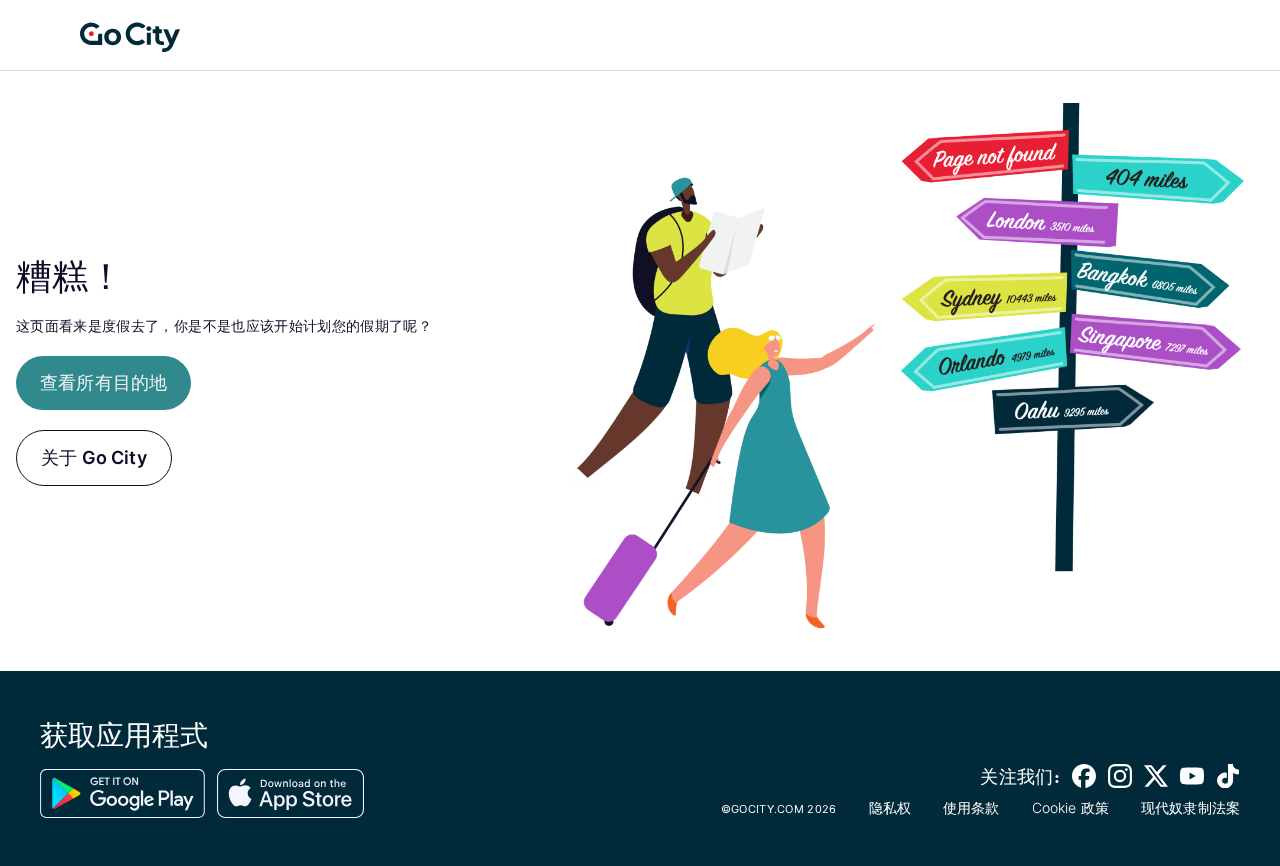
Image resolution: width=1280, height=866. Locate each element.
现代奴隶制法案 (1190, 807)
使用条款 (971, 807)
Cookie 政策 (1070, 807)
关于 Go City (94, 457)
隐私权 (890, 807)
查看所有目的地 (103, 382)
